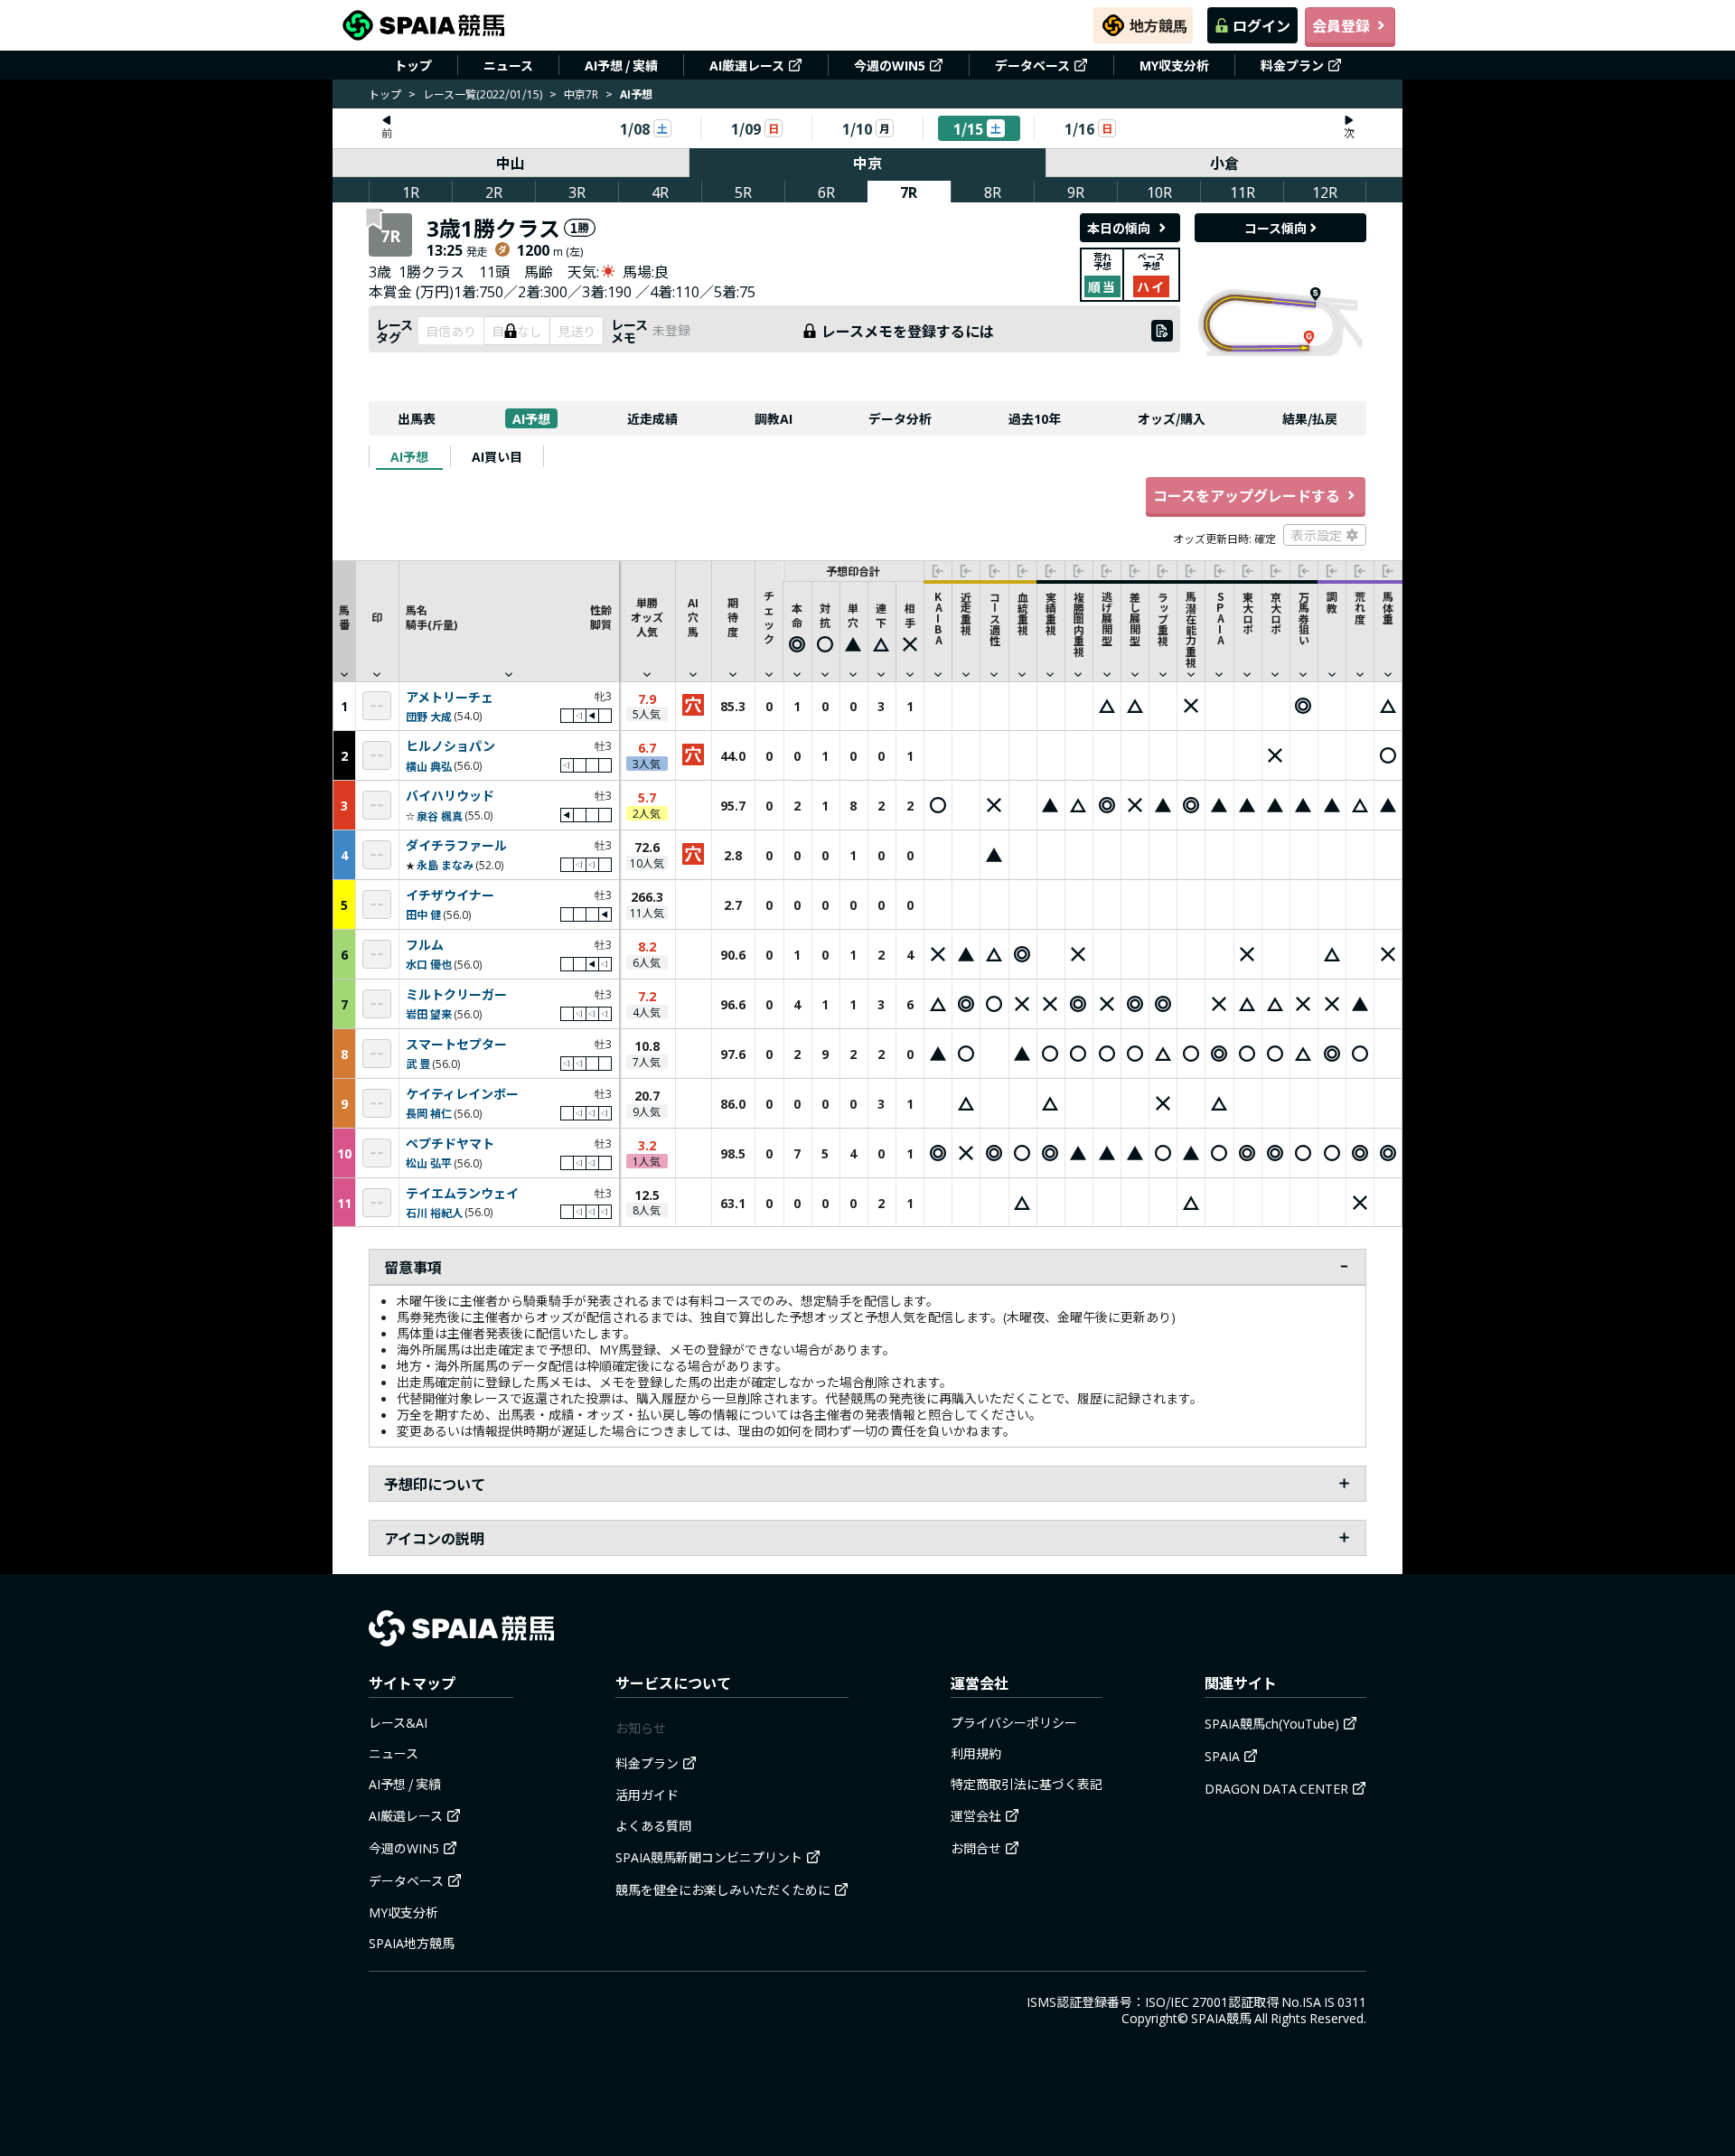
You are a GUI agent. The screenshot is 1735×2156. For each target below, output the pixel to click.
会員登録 (1341, 25)
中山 (511, 163)
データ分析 (900, 418)
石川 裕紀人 (434, 1212)
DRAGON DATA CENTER (1276, 1788)
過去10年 (1035, 418)
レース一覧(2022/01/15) (483, 94)
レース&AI (398, 1722)
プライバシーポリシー (1014, 1722)
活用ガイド (647, 1795)
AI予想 (531, 418)
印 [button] (377, 617)
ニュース (508, 65)
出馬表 (417, 418)
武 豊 (418, 1063)
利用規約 (976, 1753)
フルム (425, 945)
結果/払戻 (1310, 418)
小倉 (1224, 163)
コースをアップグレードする (1247, 495)
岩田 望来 (429, 1013)
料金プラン (1292, 65)
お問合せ (976, 1848)
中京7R (581, 94)
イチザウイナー (450, 895)
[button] (509, 621)
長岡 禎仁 (429, 1113)
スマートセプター (456, 1045)
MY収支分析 (1174, 65)
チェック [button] (769, 617)
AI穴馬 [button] (693, 617)
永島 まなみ (445, 864)
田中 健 (423, 914)
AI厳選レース (747, 65)
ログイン (1261, 25)
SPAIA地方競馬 (412, 1943)
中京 (867, 163)
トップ (413, 65)
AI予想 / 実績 (621, 65)
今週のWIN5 (890, 65)
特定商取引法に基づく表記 (1027, 1784)
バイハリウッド (450, 796)
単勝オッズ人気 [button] (647, 617)
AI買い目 (497, 456)
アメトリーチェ (450, 698)
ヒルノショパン (450, 746)
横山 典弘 (429, 766)
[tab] (409, 456)
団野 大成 (429, 716)
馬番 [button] (344, 617)
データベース (1032, 65)
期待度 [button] (733, 617)
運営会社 (976, 1815)
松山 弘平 (429, 1162)
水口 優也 (429, 964)
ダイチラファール (456, 846)
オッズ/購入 (1172, 418)
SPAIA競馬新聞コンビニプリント (709, 1857)
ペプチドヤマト (450, 1144)
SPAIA (1222, 1756)
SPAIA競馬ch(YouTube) (1272, 1723)
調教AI (774, 418)
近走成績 (652, 418)
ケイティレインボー (462, 1094)
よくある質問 (653, 1825)
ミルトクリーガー (456, 995)
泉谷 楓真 (440, 816)
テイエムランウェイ (462, 1194)
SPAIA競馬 (1221, 2018)
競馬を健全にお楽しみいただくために (723, 1889)
